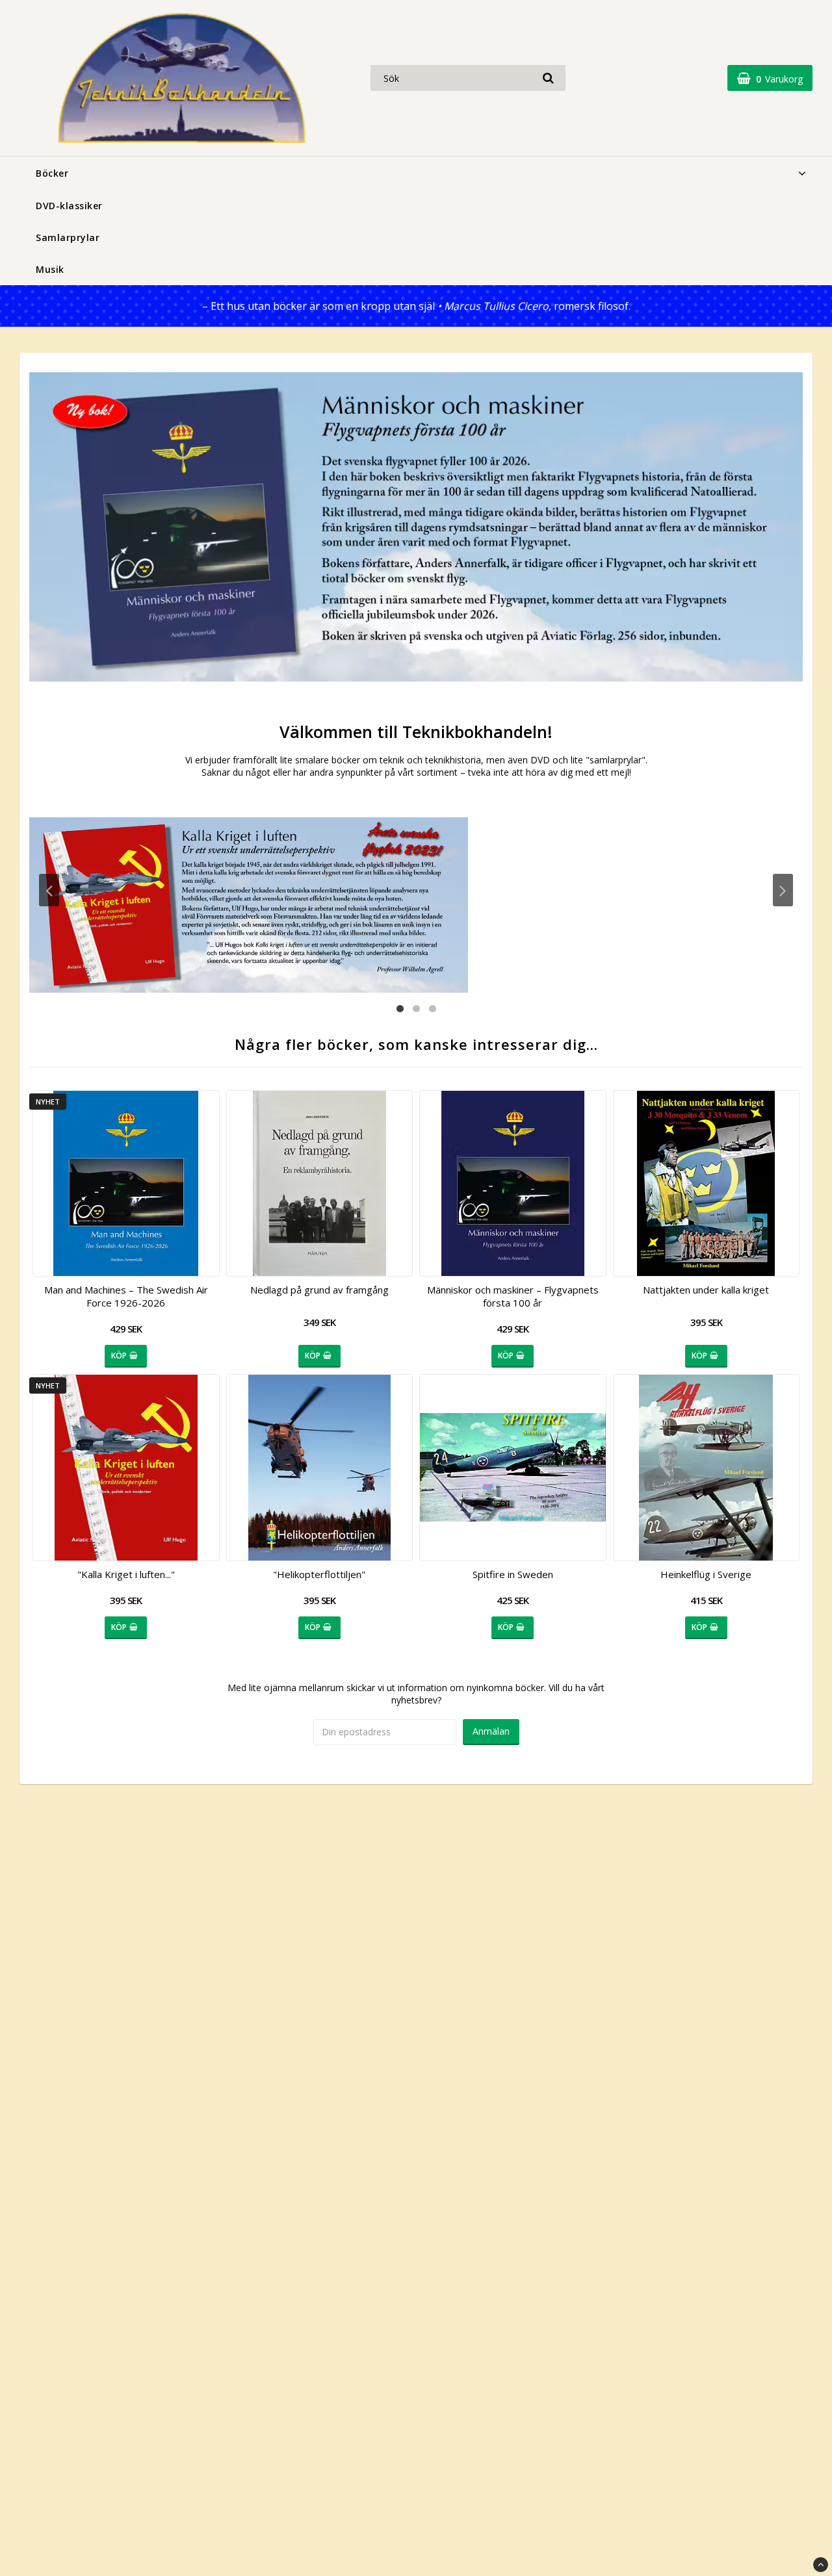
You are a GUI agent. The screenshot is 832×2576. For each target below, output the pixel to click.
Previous (49, 890)
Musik (50, 269)
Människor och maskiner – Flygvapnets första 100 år (513, 1296)
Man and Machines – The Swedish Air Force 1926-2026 (126, 1296)
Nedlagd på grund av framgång (319, 1290)
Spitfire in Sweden (513, 1574)
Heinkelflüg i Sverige (706, 1574)
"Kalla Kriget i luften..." (126, 1574)
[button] (770, 78)
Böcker (52, 173)
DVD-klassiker (69, 206)
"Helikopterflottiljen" (319, 1574)
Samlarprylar (68, 237)
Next (783, 890)
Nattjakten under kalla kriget (706, 1290)
